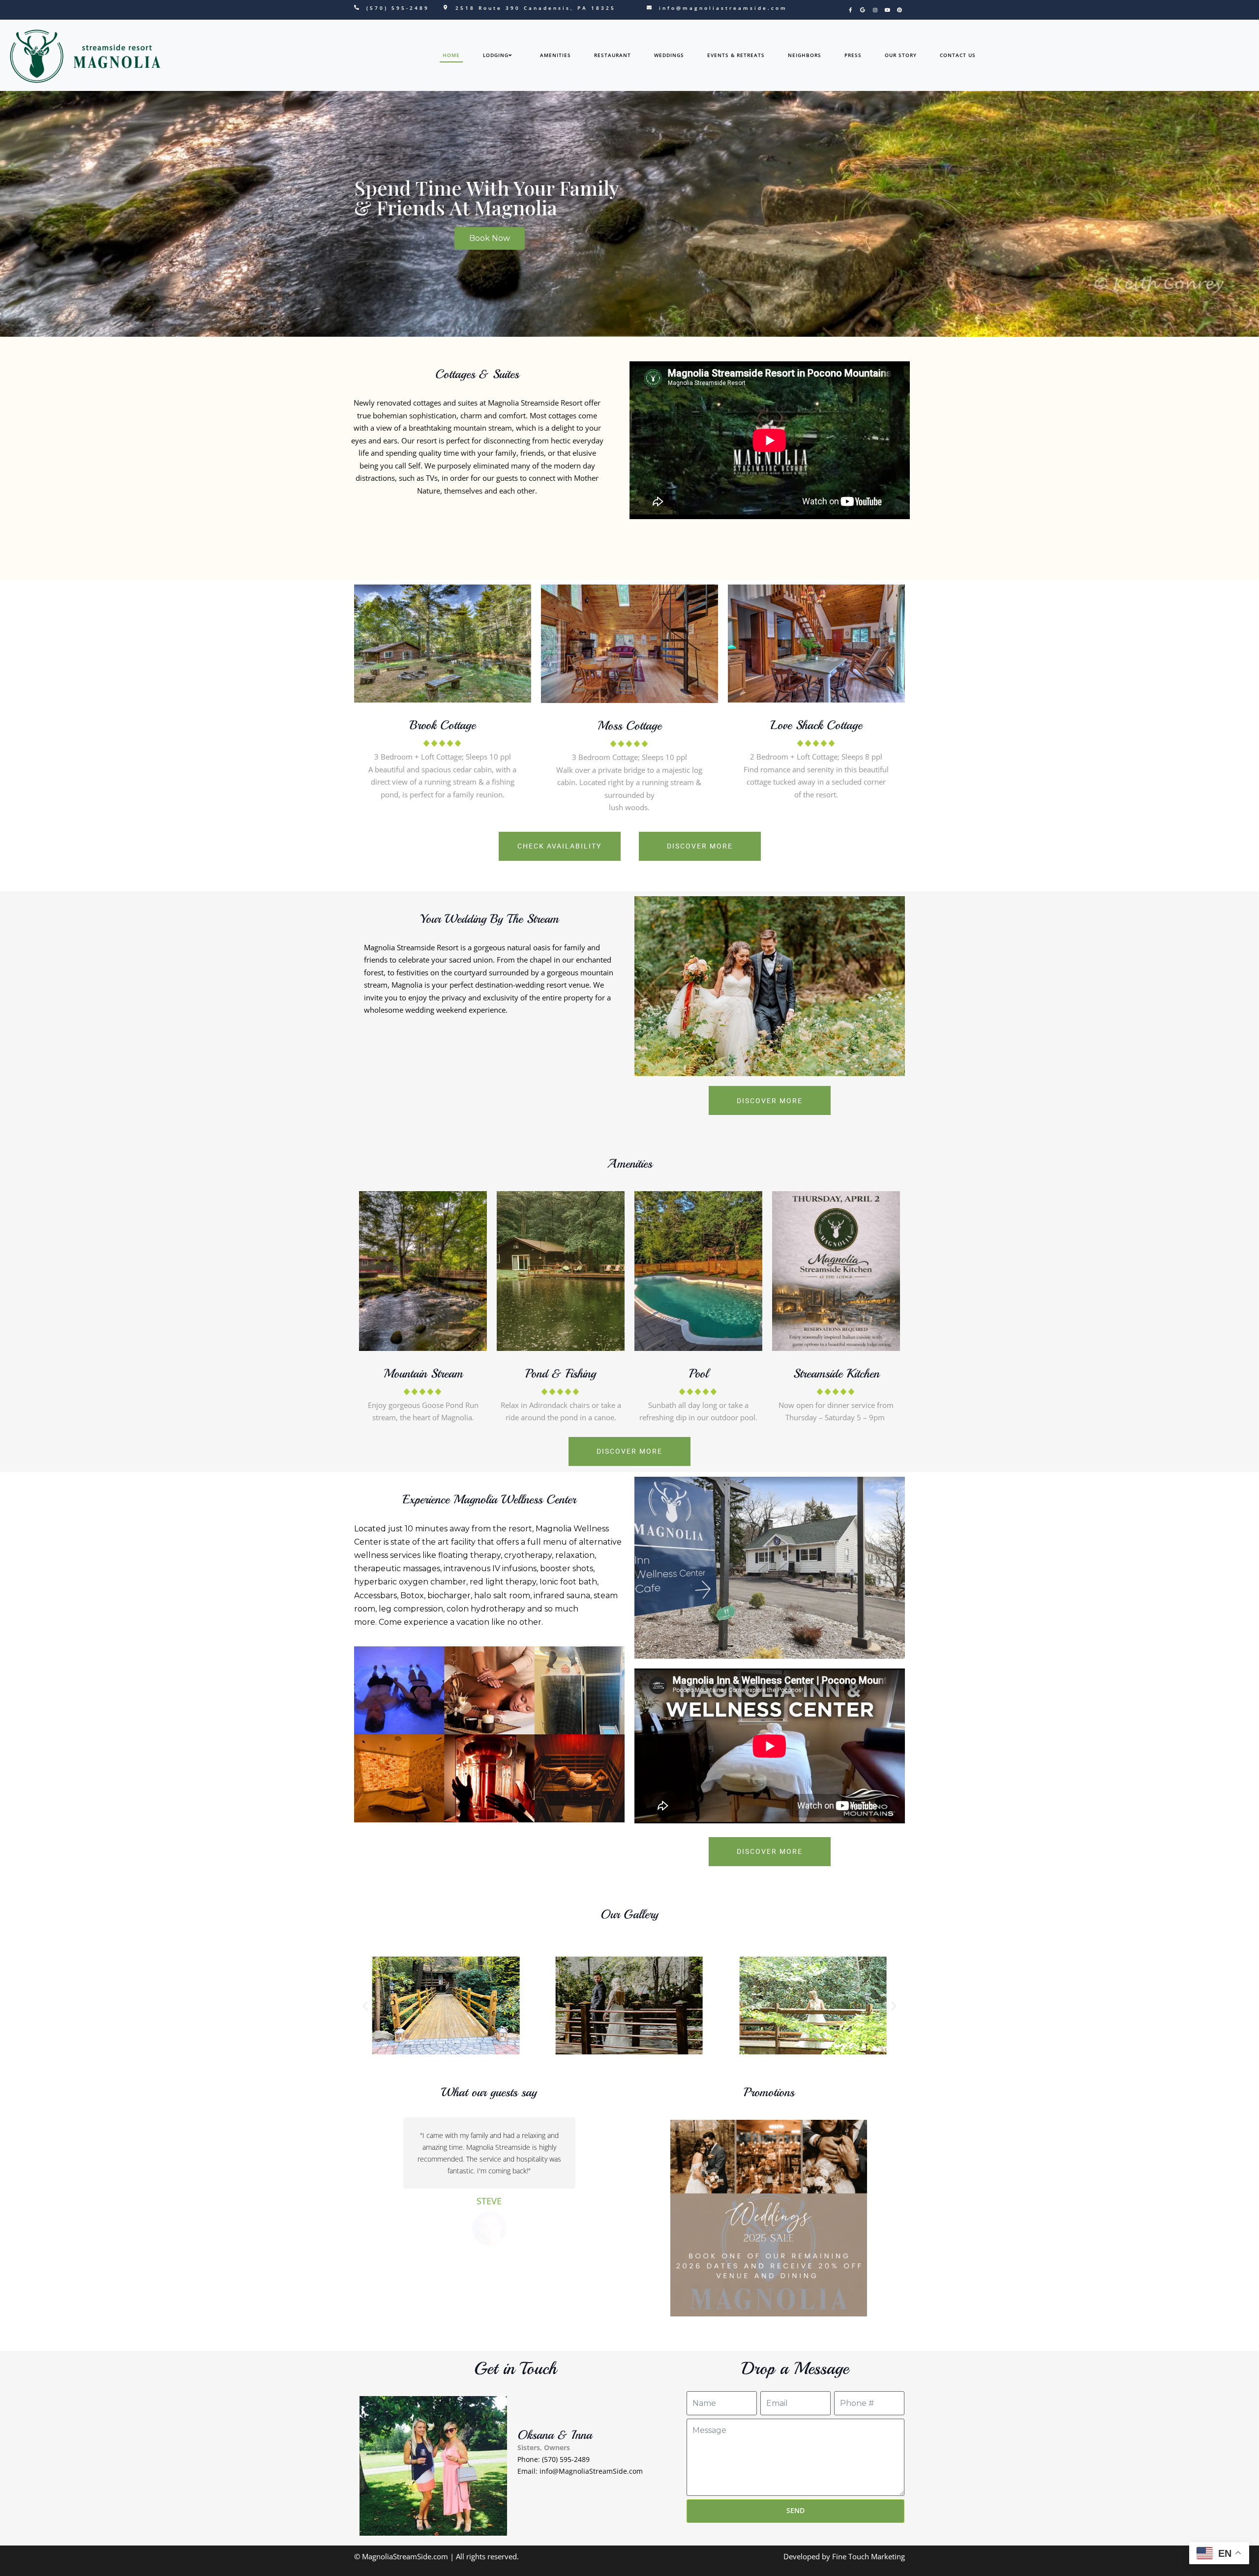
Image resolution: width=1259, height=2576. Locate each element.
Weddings (669, 55)
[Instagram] (875, 10)
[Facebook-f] (850, 10)
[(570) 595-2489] (357, 7)
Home (451, 55)
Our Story (901, 55)
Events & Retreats (736, 55)
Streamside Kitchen (836, 1374)
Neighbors (805, 55)
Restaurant (613, 55)
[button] (365, 2006)
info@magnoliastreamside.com (723, 8)
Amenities (555, 55)
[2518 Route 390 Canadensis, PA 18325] (446, 7)
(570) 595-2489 (398, 8)
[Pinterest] (899, 10)
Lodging (496, 55)
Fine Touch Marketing (869, 2556)
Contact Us (958, 55)
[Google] (863, 10)
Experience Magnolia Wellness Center (489, 1499)
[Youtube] (887, 10)
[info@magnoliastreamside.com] (649, 7)
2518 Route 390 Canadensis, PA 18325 (536, 8)
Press (853, 55)
